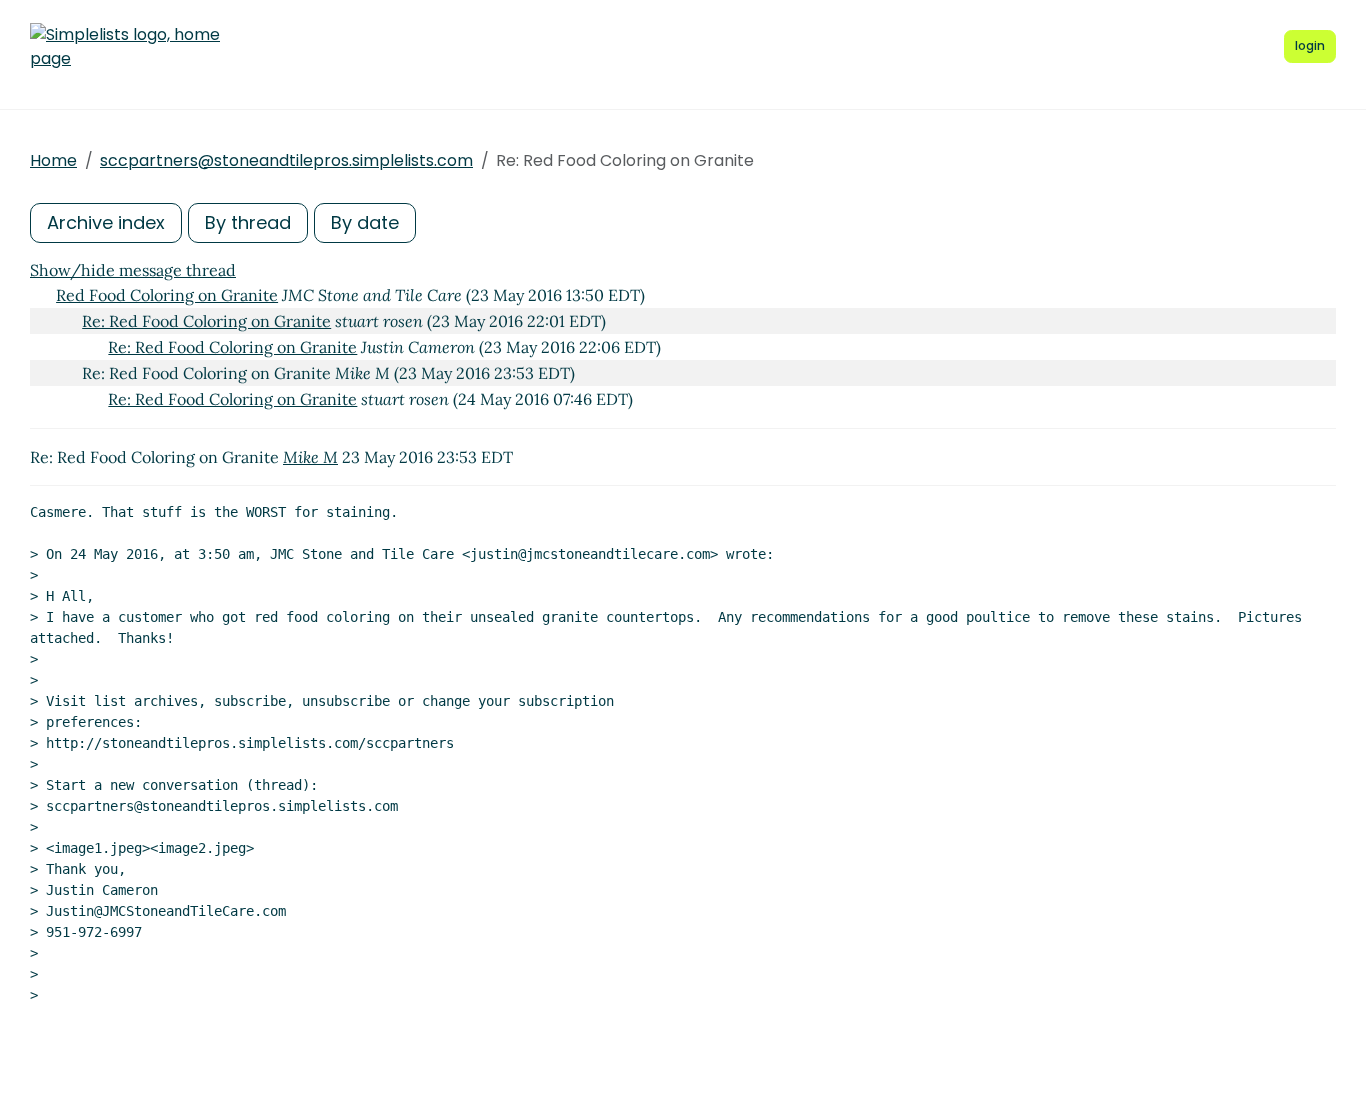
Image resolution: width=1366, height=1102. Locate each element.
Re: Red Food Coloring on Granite (206, 321)
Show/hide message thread (133, 270)
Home (53, 160)
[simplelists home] (125, 47)
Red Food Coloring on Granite (167, 295)
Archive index (106, 222)
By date (365, 222)
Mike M (310, 457)
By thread (248, 222)
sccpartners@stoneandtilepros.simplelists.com (286, 160)
